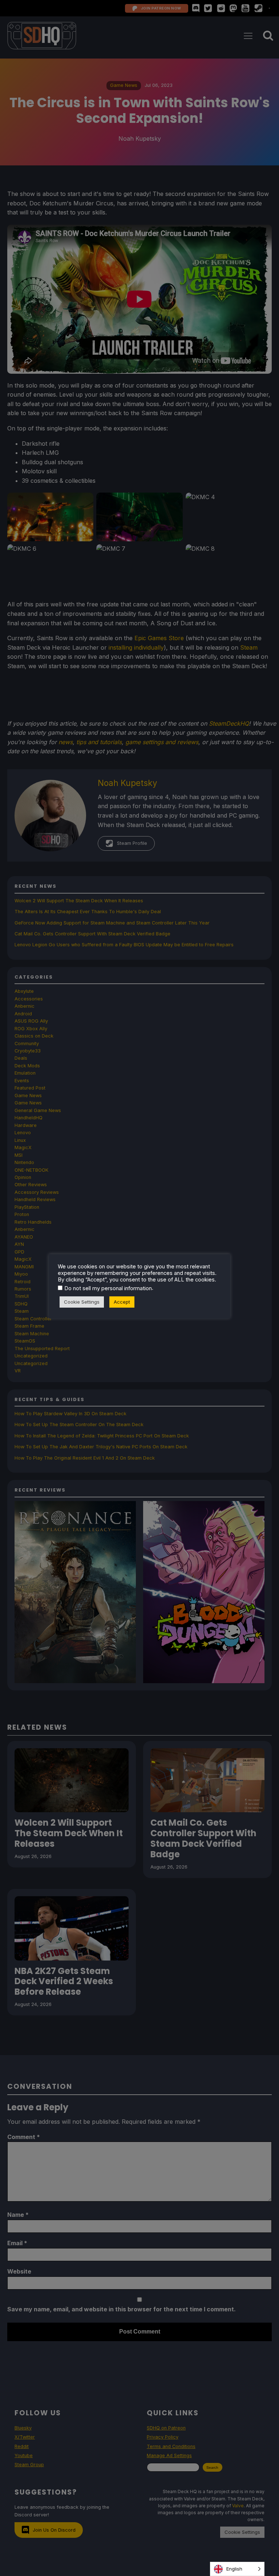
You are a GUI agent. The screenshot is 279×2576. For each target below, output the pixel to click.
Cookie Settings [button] (82, 1302)
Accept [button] (122, 1302)
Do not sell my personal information (108, 1288)
